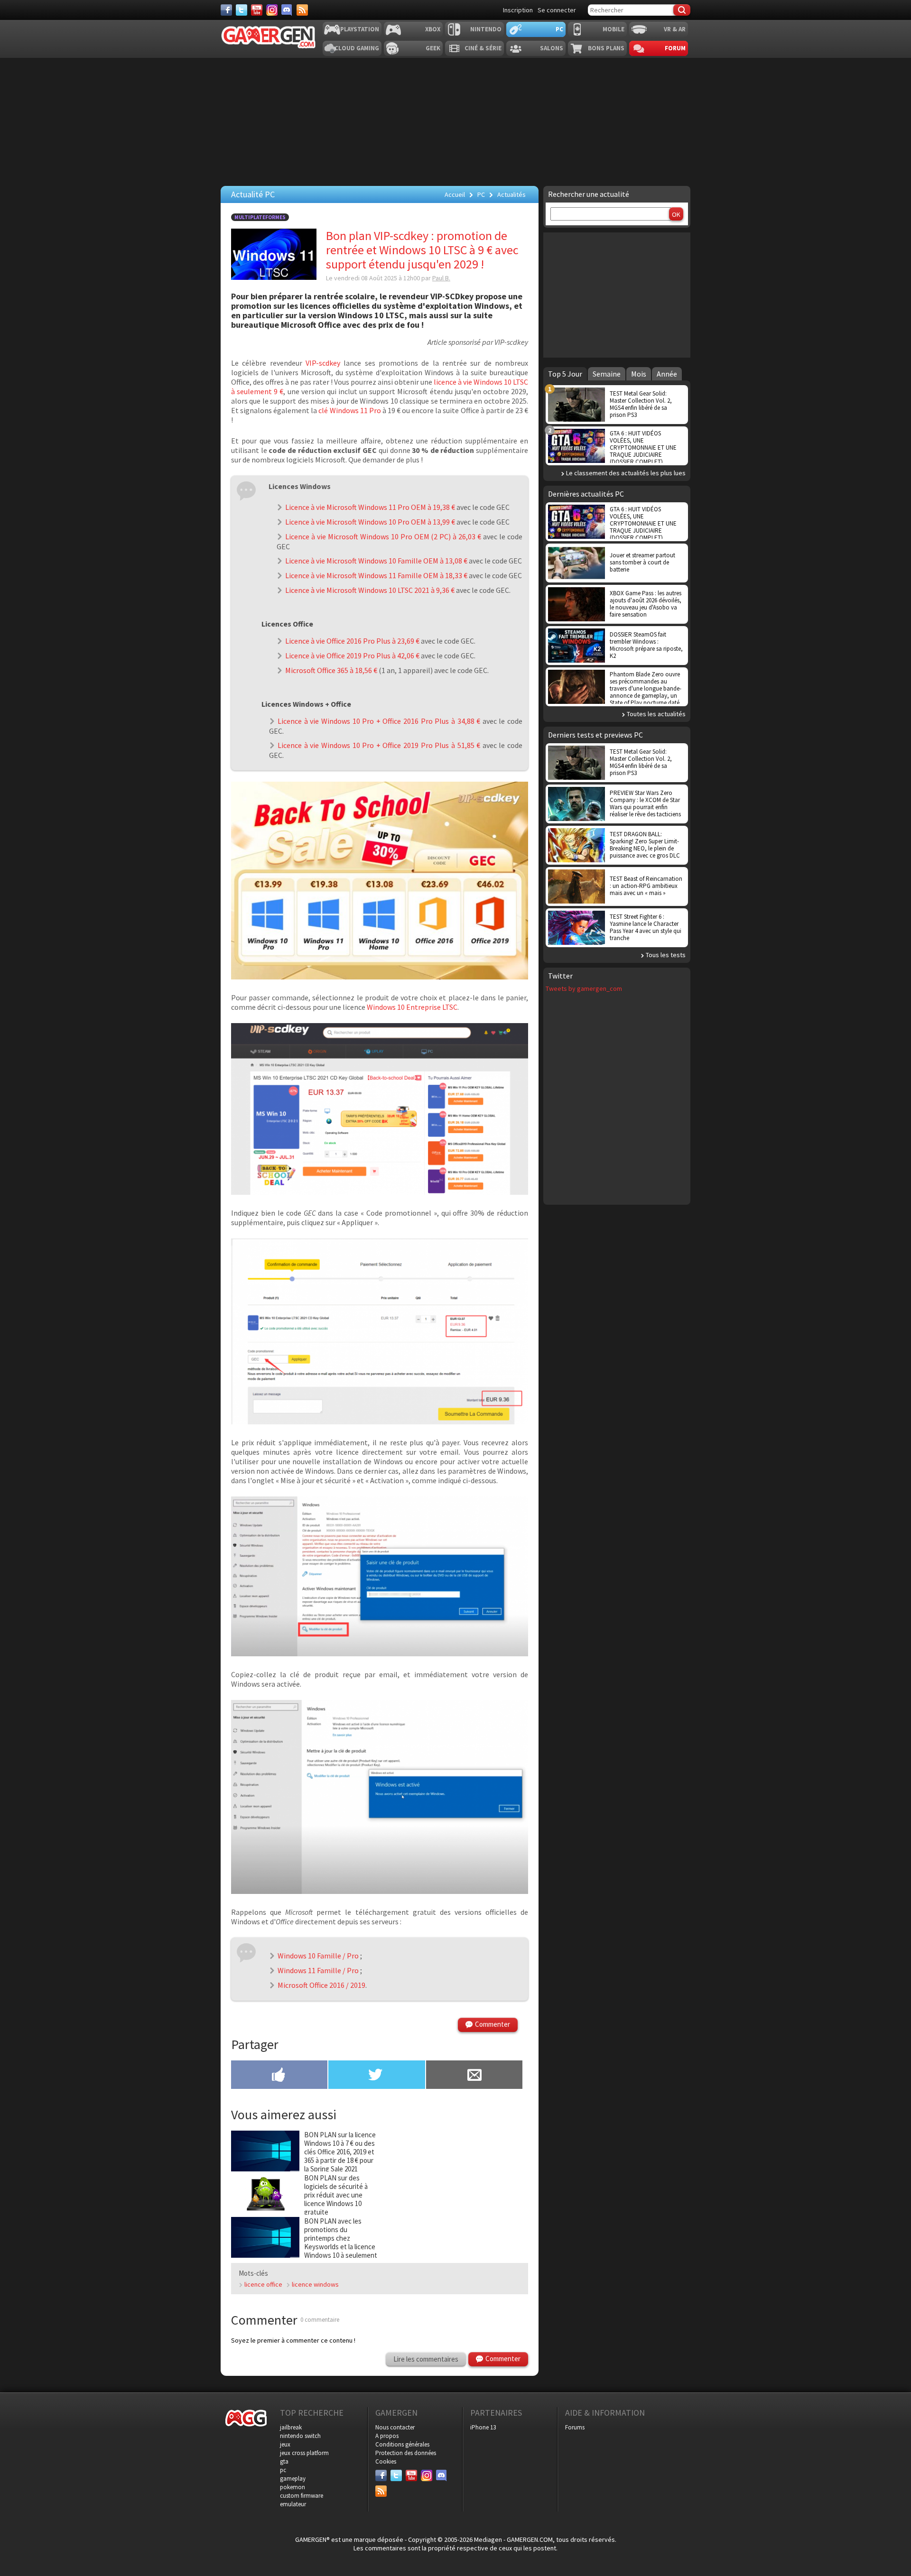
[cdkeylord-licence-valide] (380, 1891)
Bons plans (606, 48)
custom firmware (302, 2496)
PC (559, 29)
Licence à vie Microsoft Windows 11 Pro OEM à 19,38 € (370, 507)
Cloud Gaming (357, 48)
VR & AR (675, 29)
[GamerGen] (268, 37)
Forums (575, 2427)
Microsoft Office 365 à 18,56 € (331, 670)
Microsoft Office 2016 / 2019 (321, 1985)
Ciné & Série (483, 48)
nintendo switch (300, 2436)
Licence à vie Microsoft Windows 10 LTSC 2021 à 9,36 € (370, 590)
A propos (387, 2436)
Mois (639, 374)
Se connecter (557, 10)
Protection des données (406, 2453)
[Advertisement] (617, 294)
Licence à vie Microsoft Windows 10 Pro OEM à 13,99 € (370, 522)
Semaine (607, 374)
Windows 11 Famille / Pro (318, 1970)
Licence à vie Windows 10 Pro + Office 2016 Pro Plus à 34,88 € (379, 721)
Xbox (433, 29)
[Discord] (287, 10)
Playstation (360, 29)
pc (283, 2470)
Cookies (386, 2461)
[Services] (302, 10)
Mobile (614, 29)
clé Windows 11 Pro (349, 410)
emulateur (293, 2504)
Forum (675, 48)
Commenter (493, 2024)
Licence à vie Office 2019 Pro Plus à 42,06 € (352, 656)
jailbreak (291, 2427)
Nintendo (486, 29)
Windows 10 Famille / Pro (318, 1956)
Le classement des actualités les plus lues (626, 473)
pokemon (293, 2487)
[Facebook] (226, 10)
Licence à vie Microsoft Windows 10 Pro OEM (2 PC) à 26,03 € (383, 536)
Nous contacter (395, 2427)
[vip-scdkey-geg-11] (380, 977)
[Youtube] (257, 10)
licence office (263, 2284)
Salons (552, 48)
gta (284, 2461)
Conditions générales (402, 2444)
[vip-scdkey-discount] (380, 1422)
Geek (433, 48)
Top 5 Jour (565, 374)
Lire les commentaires (426, 2359)
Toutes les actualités (656, 714)
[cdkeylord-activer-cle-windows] (380, 1653)
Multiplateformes (260, 217)
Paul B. (441, 278)
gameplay (293, 2479)
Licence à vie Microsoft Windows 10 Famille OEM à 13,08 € (376, 561)
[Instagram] (272, 10)
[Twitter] (242, 10)
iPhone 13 (483, 2427)
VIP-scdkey (325, 363)
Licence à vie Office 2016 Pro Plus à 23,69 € (352, 641)
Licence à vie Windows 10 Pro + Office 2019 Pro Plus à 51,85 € (379, 745)
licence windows (315, 2284)
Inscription (518, 10)
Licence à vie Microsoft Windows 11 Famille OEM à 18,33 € (376, 575)
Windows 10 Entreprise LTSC (412, 1007)
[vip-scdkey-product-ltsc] (380, 1192)
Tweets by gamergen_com (584, 988)
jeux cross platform (304, 2453)
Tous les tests (666, 955)
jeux (285, 2444)
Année (667, 374)
